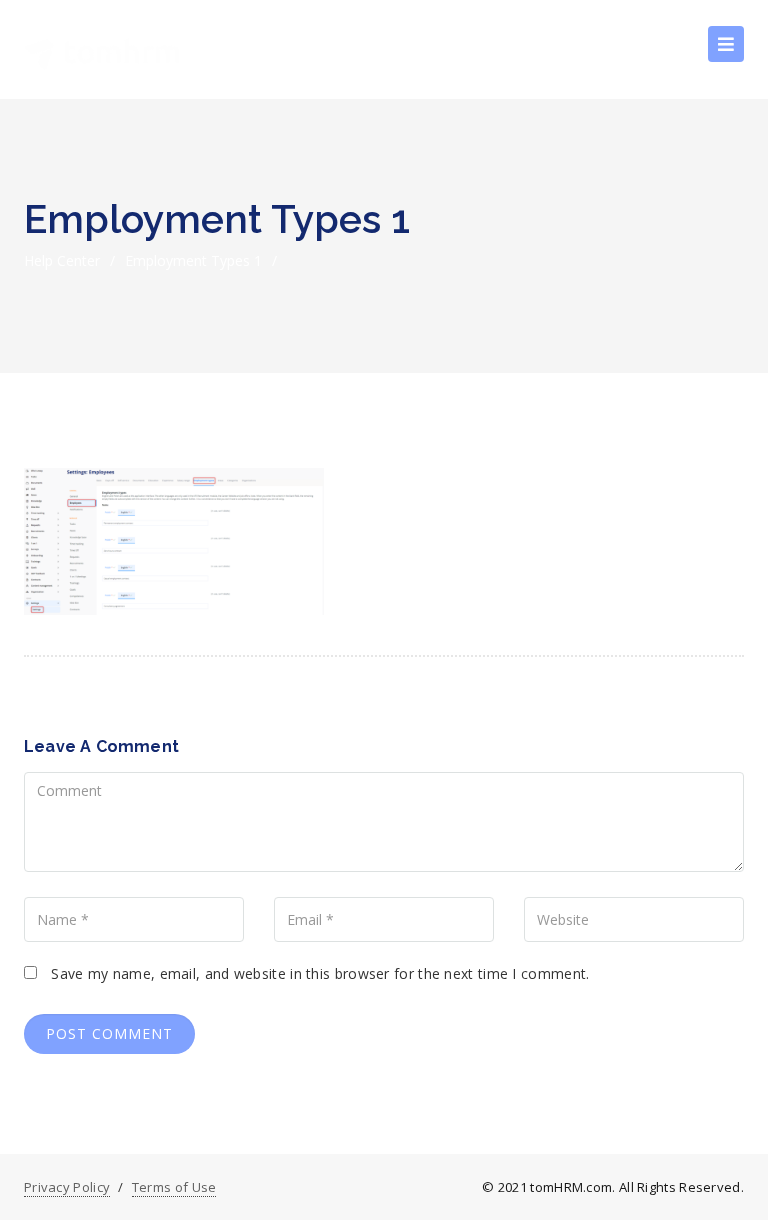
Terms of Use (174, 1187)
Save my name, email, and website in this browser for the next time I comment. (320, 973)
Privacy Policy (67, 1187)
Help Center (62, 260)
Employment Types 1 (193, 260)
